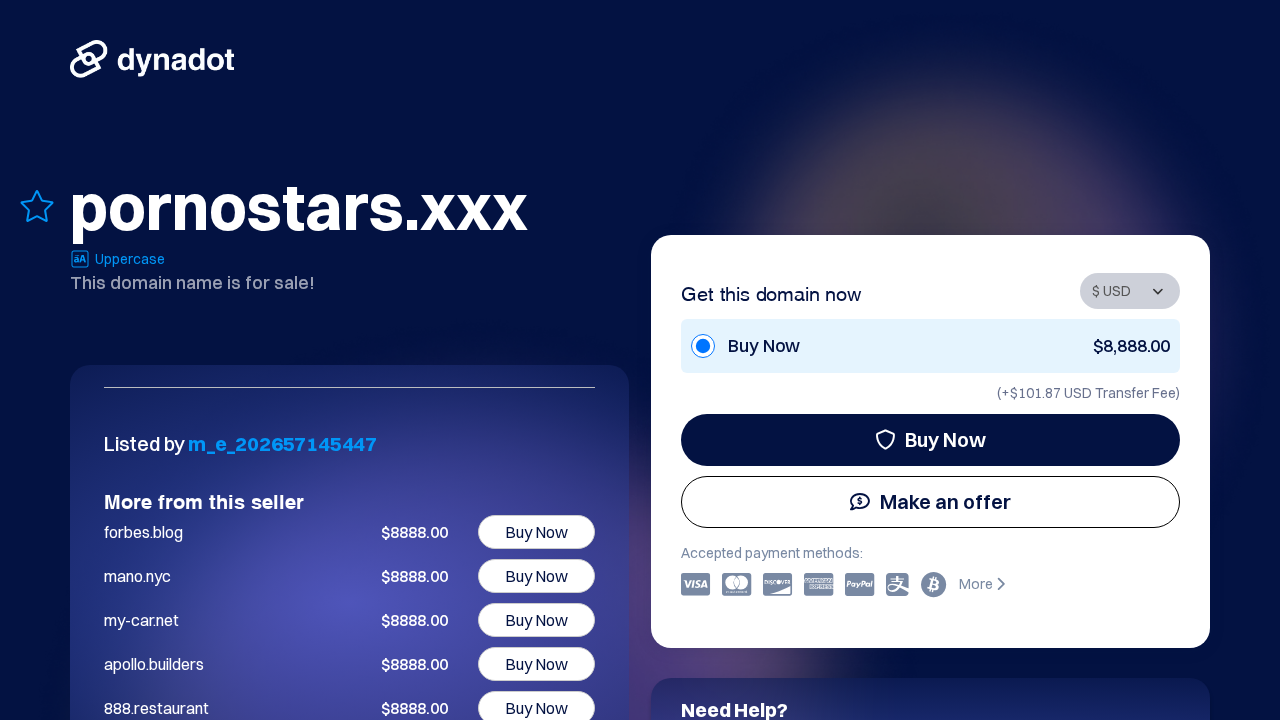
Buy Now (945, 439)
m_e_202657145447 (282, 443)
